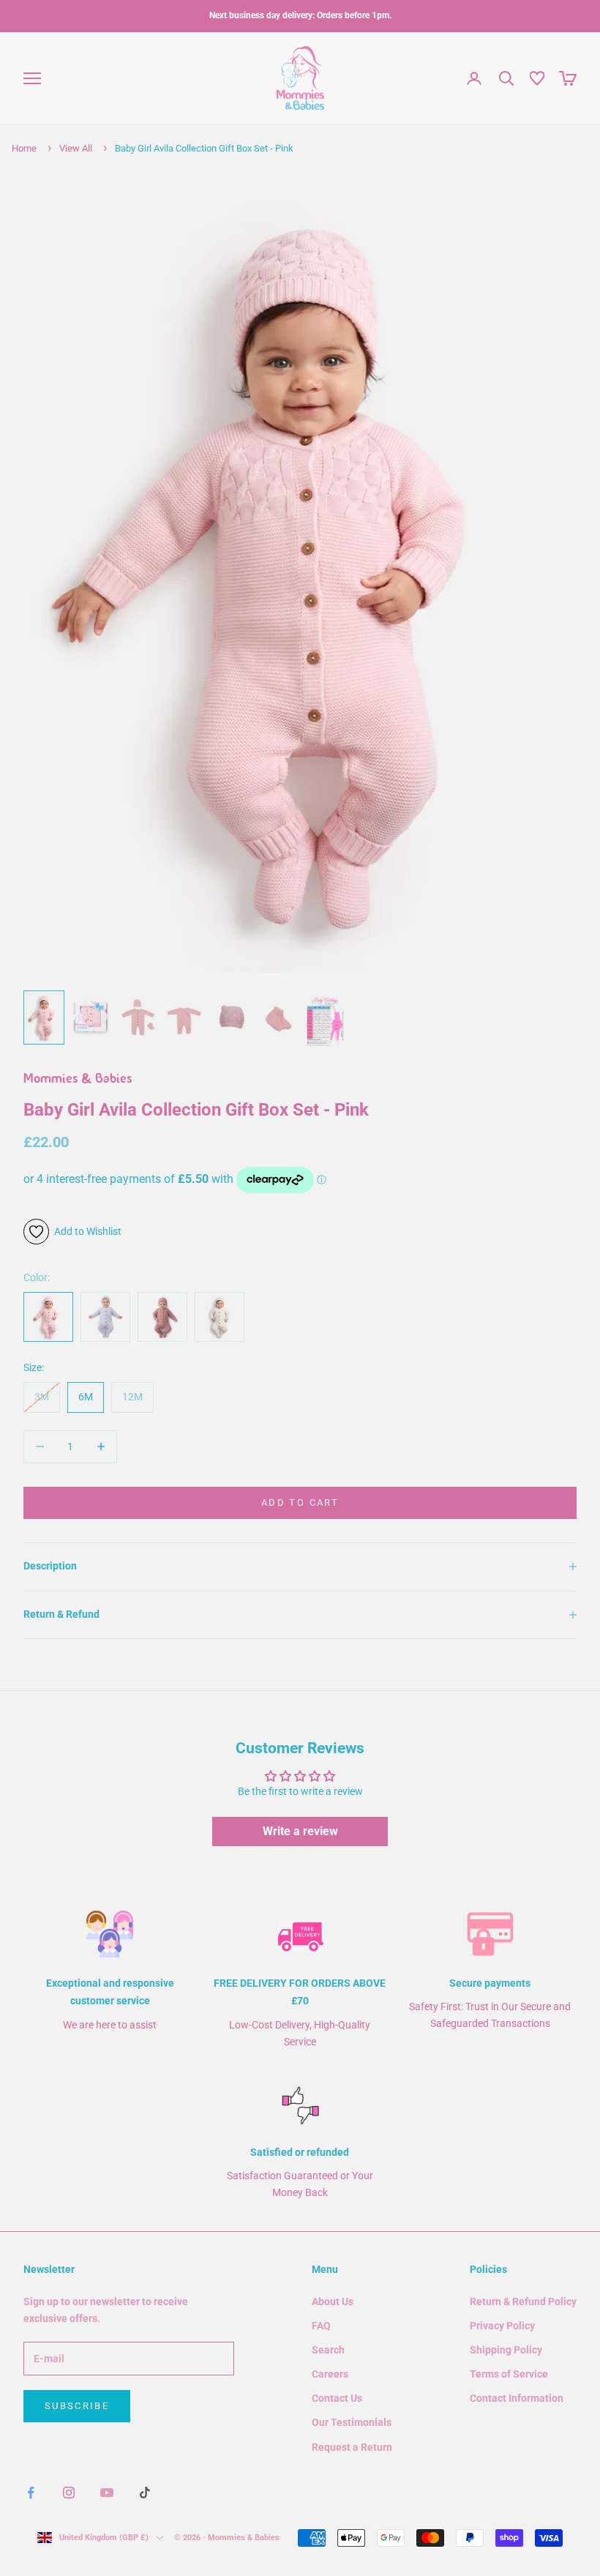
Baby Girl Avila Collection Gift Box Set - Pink (204, 148)
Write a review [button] (300, 1831)
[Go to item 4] (184, 1017)
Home (24, 148)
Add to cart (300, 1502)
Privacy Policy (502, 2326)
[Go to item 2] (91, 1017)
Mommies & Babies (78, 1080)
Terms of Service (509, 2374)
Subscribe (77, 2406)
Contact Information (517, 2398)
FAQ (321, 2326)
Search (328, 2350)
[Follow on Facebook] (31, 2493)
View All (76, 148)
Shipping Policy (506, 2350)
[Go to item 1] (44, 1018)
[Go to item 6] (278, 1017)
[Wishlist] (537, 78)
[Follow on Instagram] (69, 2493)
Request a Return (352, 2447)
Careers (330, 2374)
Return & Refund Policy (523, 2301)
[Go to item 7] (325, 1019)
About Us (333, 2301)
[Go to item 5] (231, 1017)
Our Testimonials (352, 2422)
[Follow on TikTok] (145, 2493)
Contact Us (337, 2398)
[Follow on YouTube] (107, 2493)
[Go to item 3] (138, 1017)
